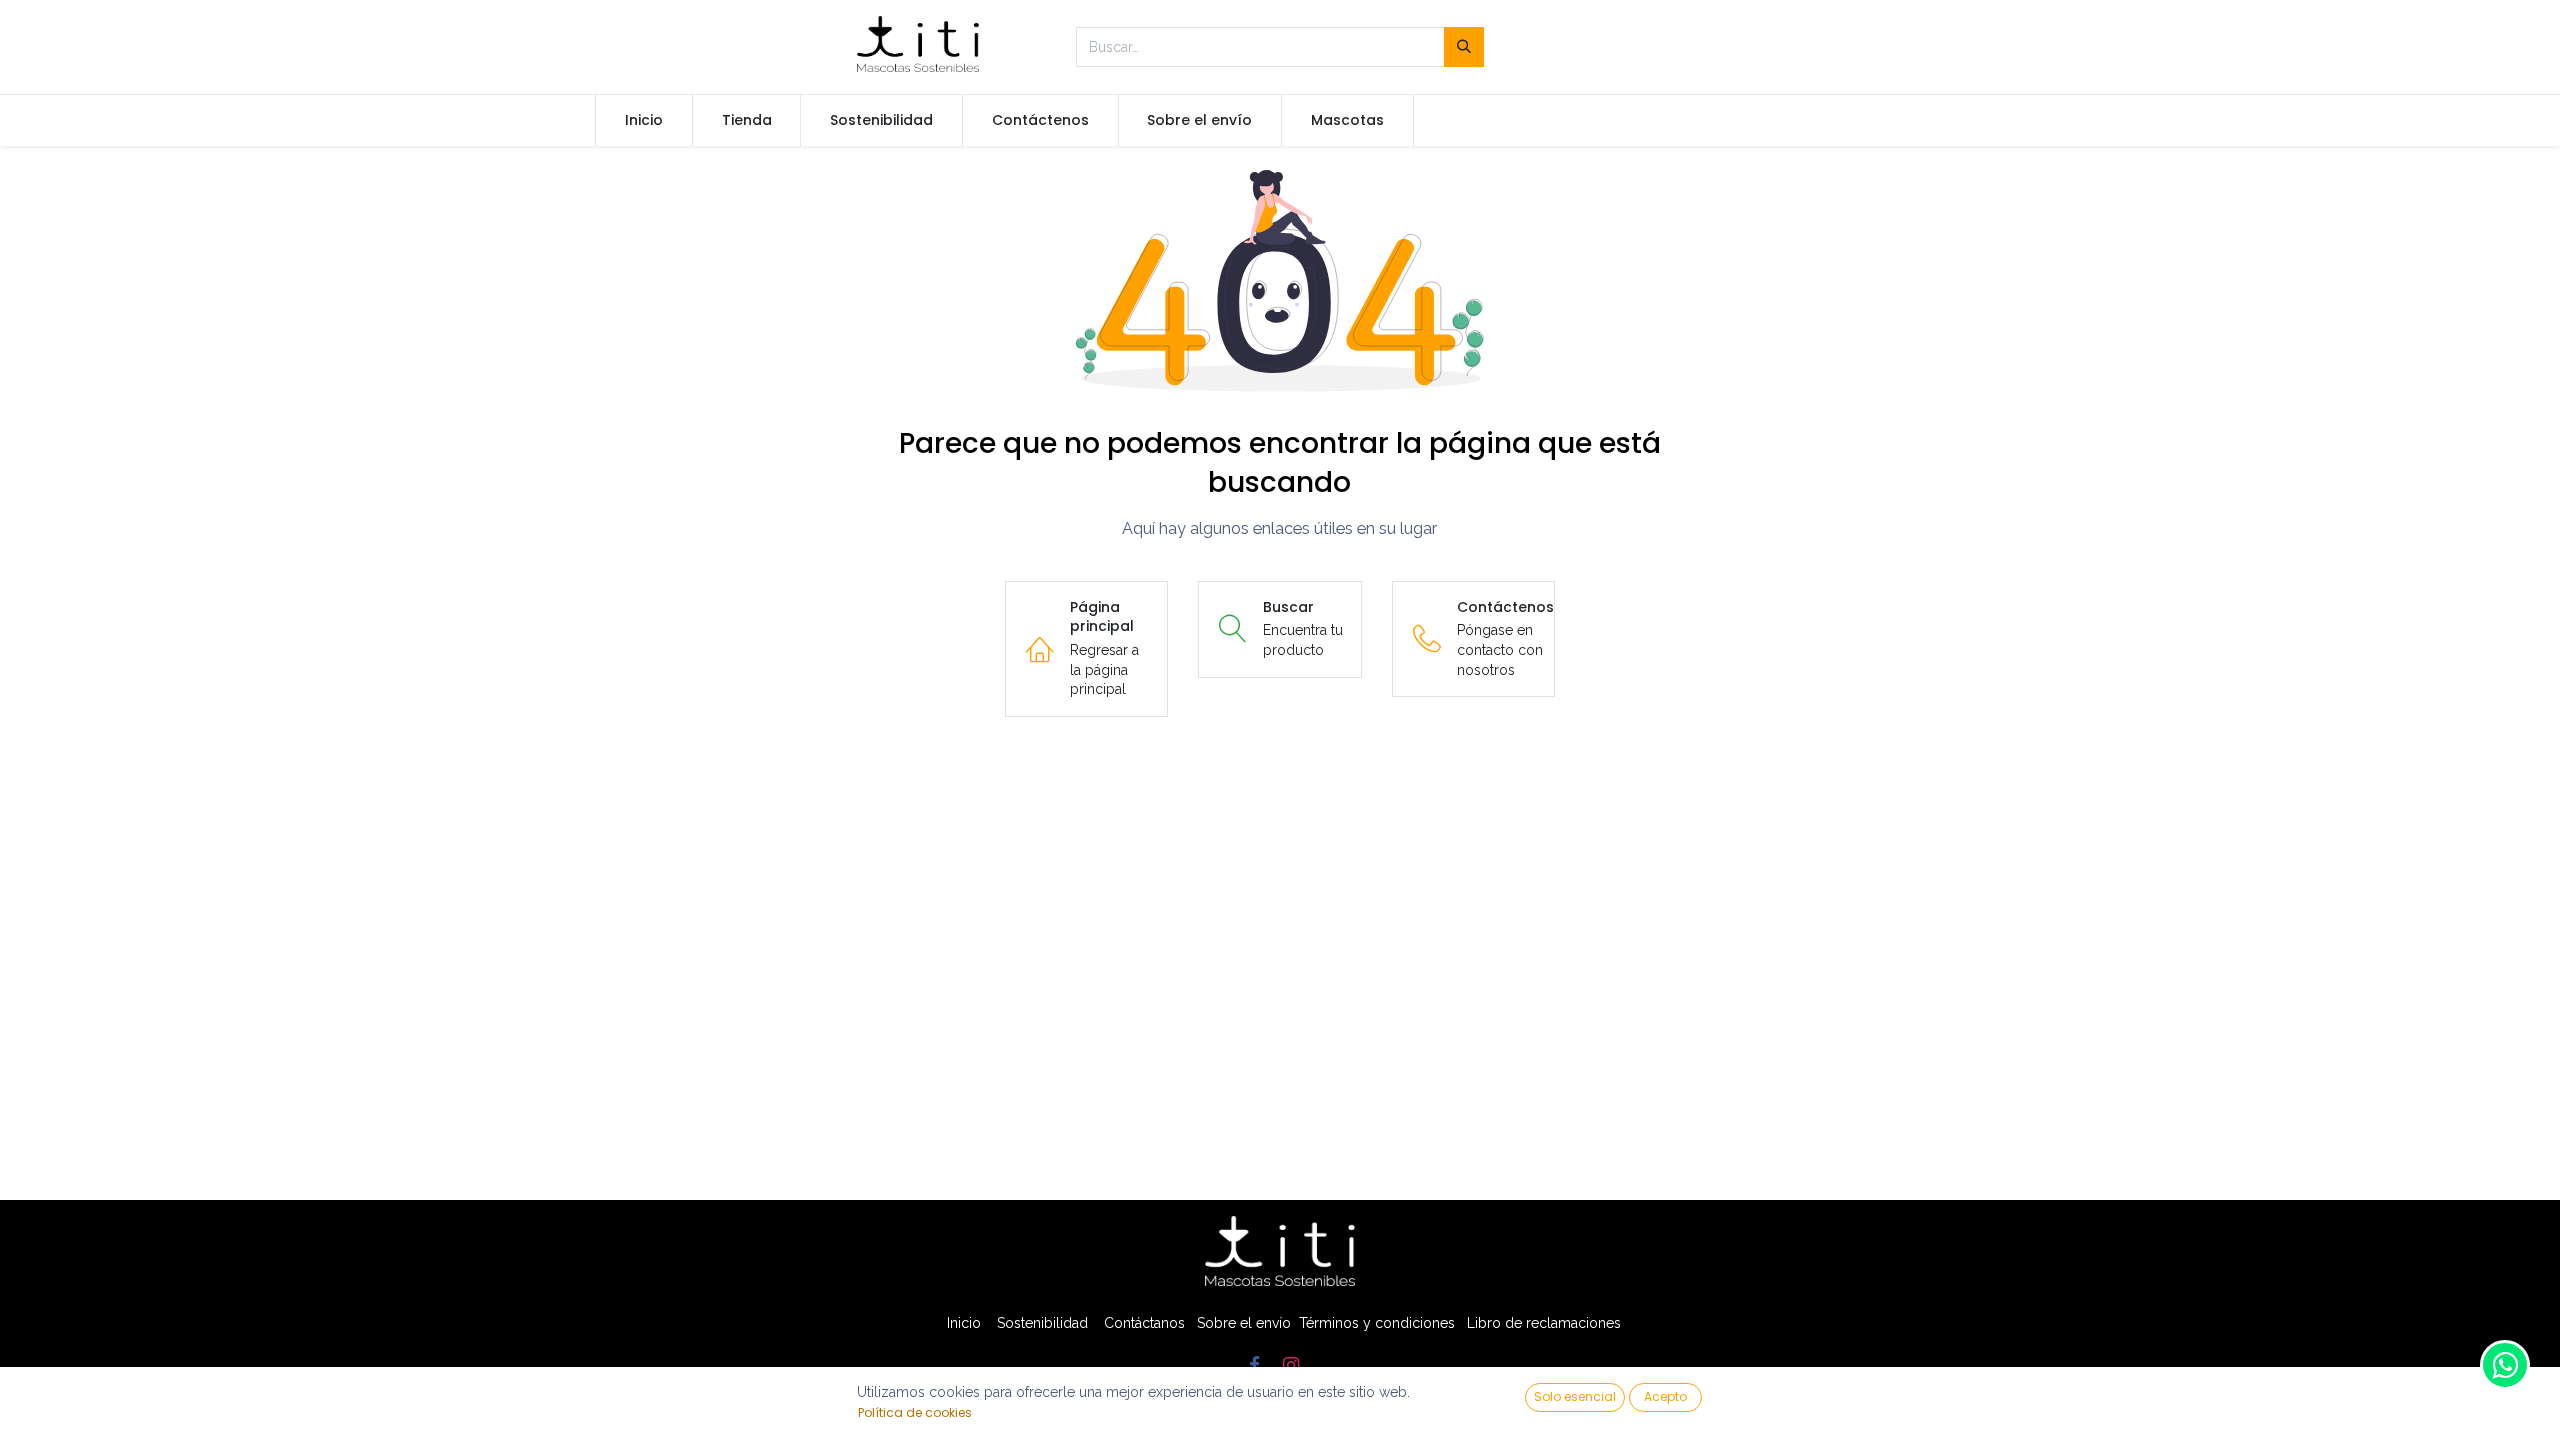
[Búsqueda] (1464, 47)
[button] (1575, 1397)
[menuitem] (644, 121)
